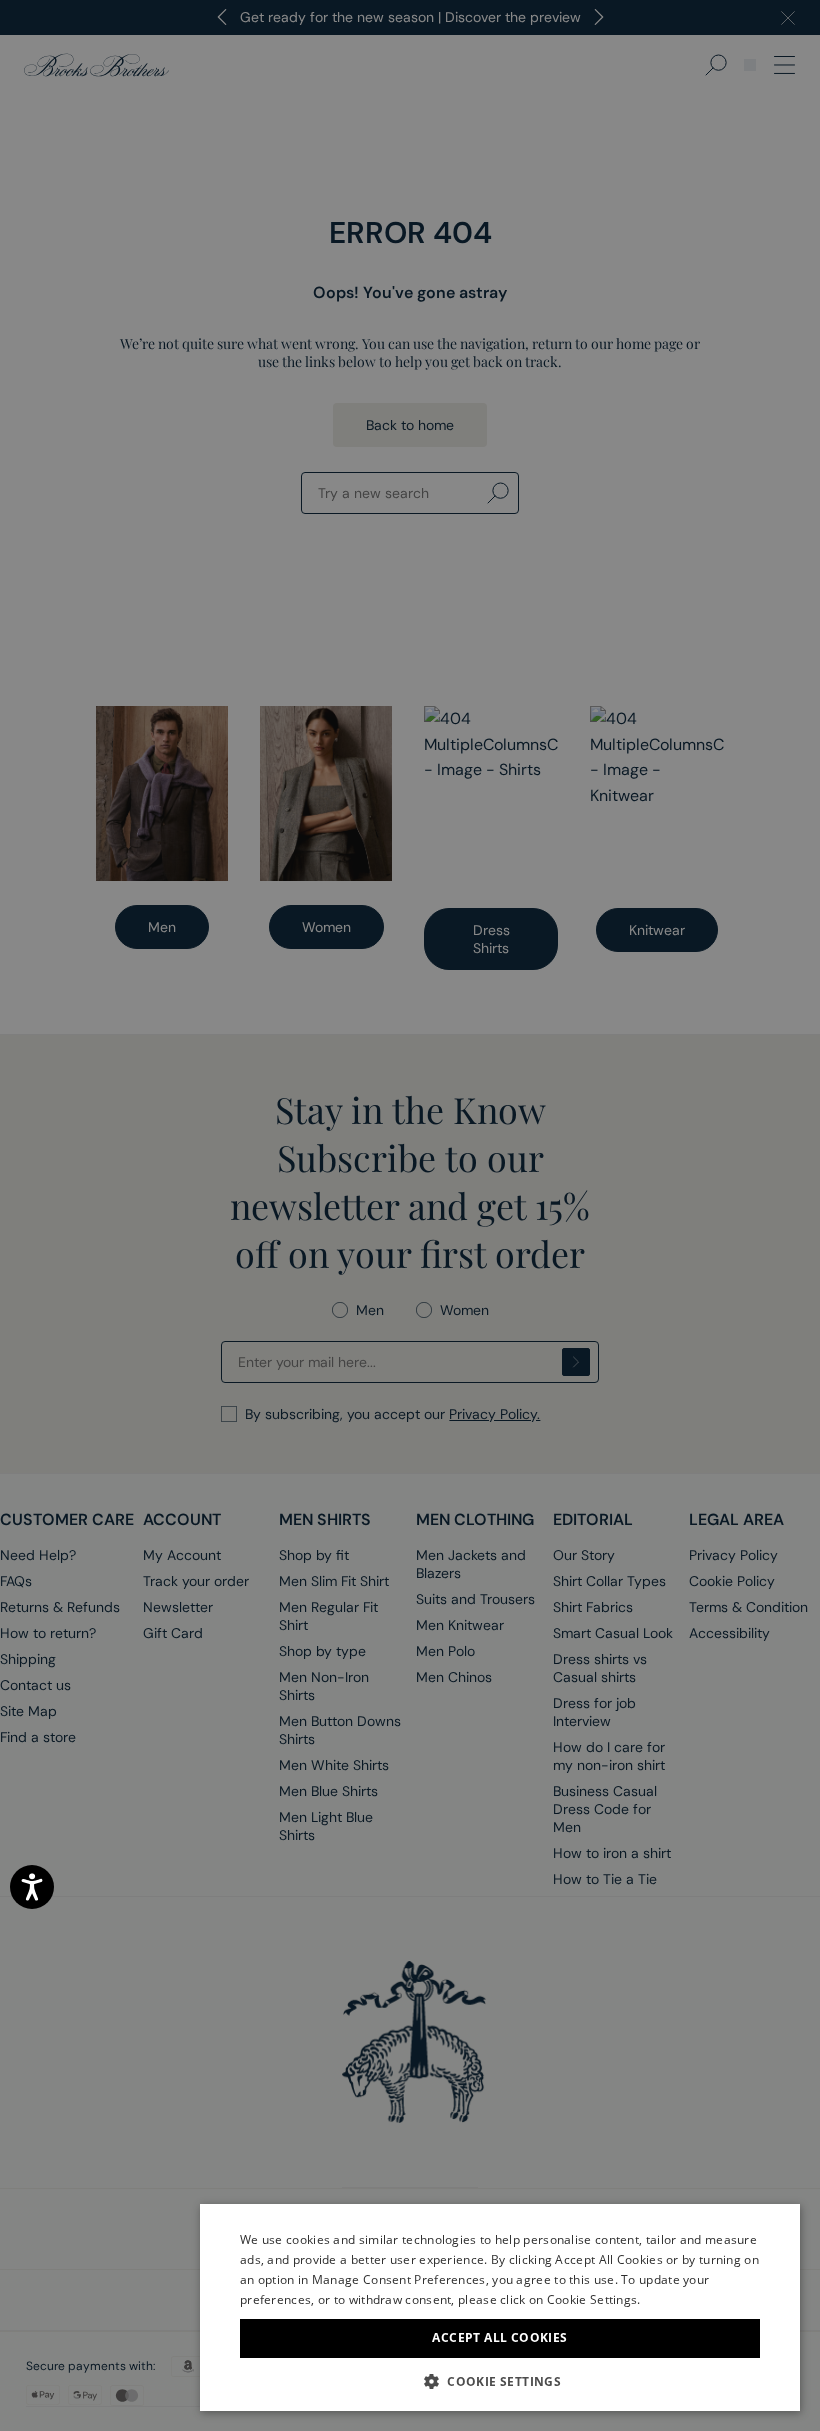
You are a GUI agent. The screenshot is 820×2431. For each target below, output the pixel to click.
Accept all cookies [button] (499, 2337)
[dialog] (410, 1215)
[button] (500, 2381)
